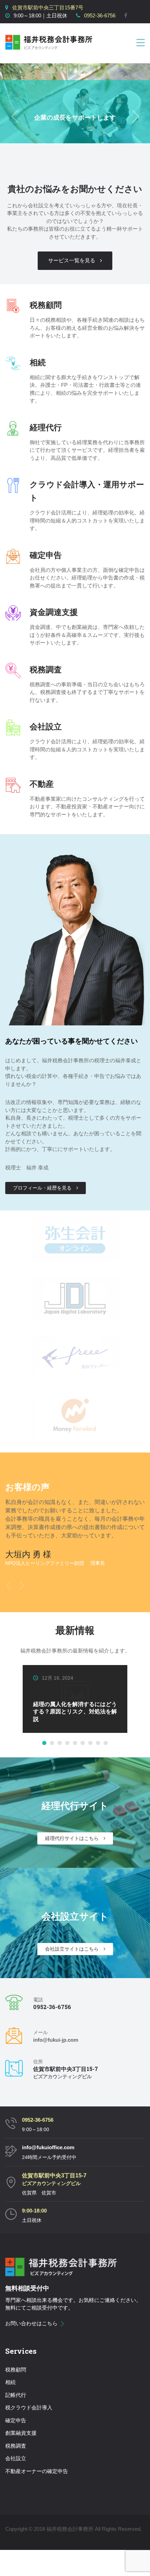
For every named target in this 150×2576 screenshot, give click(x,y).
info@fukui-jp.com (56, 2040)
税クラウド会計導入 (29, 2407)
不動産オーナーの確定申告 (37, 2471)
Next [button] (22, 1584)
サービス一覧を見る (72, 260)
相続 (10, 2382)
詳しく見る (54, 1725)
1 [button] (44, 1743)
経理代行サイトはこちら (72, 1838)
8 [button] (98, 1743)
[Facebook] (126, 15)
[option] (75, 1538)
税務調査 (16, 2446)
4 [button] (67, 1743)
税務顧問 (16, 2370)
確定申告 (16, 2420)
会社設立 (16, 2458)
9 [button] (106, 1743)
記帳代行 (16, 2395)
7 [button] (90, 1743)
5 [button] (75, 1743)
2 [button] (52, 1743)
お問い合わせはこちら (31, 2323)
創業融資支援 (21, 2433)
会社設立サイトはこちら (72, 1949)
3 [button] (60, 1743)
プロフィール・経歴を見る (42, 1188)
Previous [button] (8, 1584)
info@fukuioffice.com (48, 2147)
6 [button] (83, 1743)
